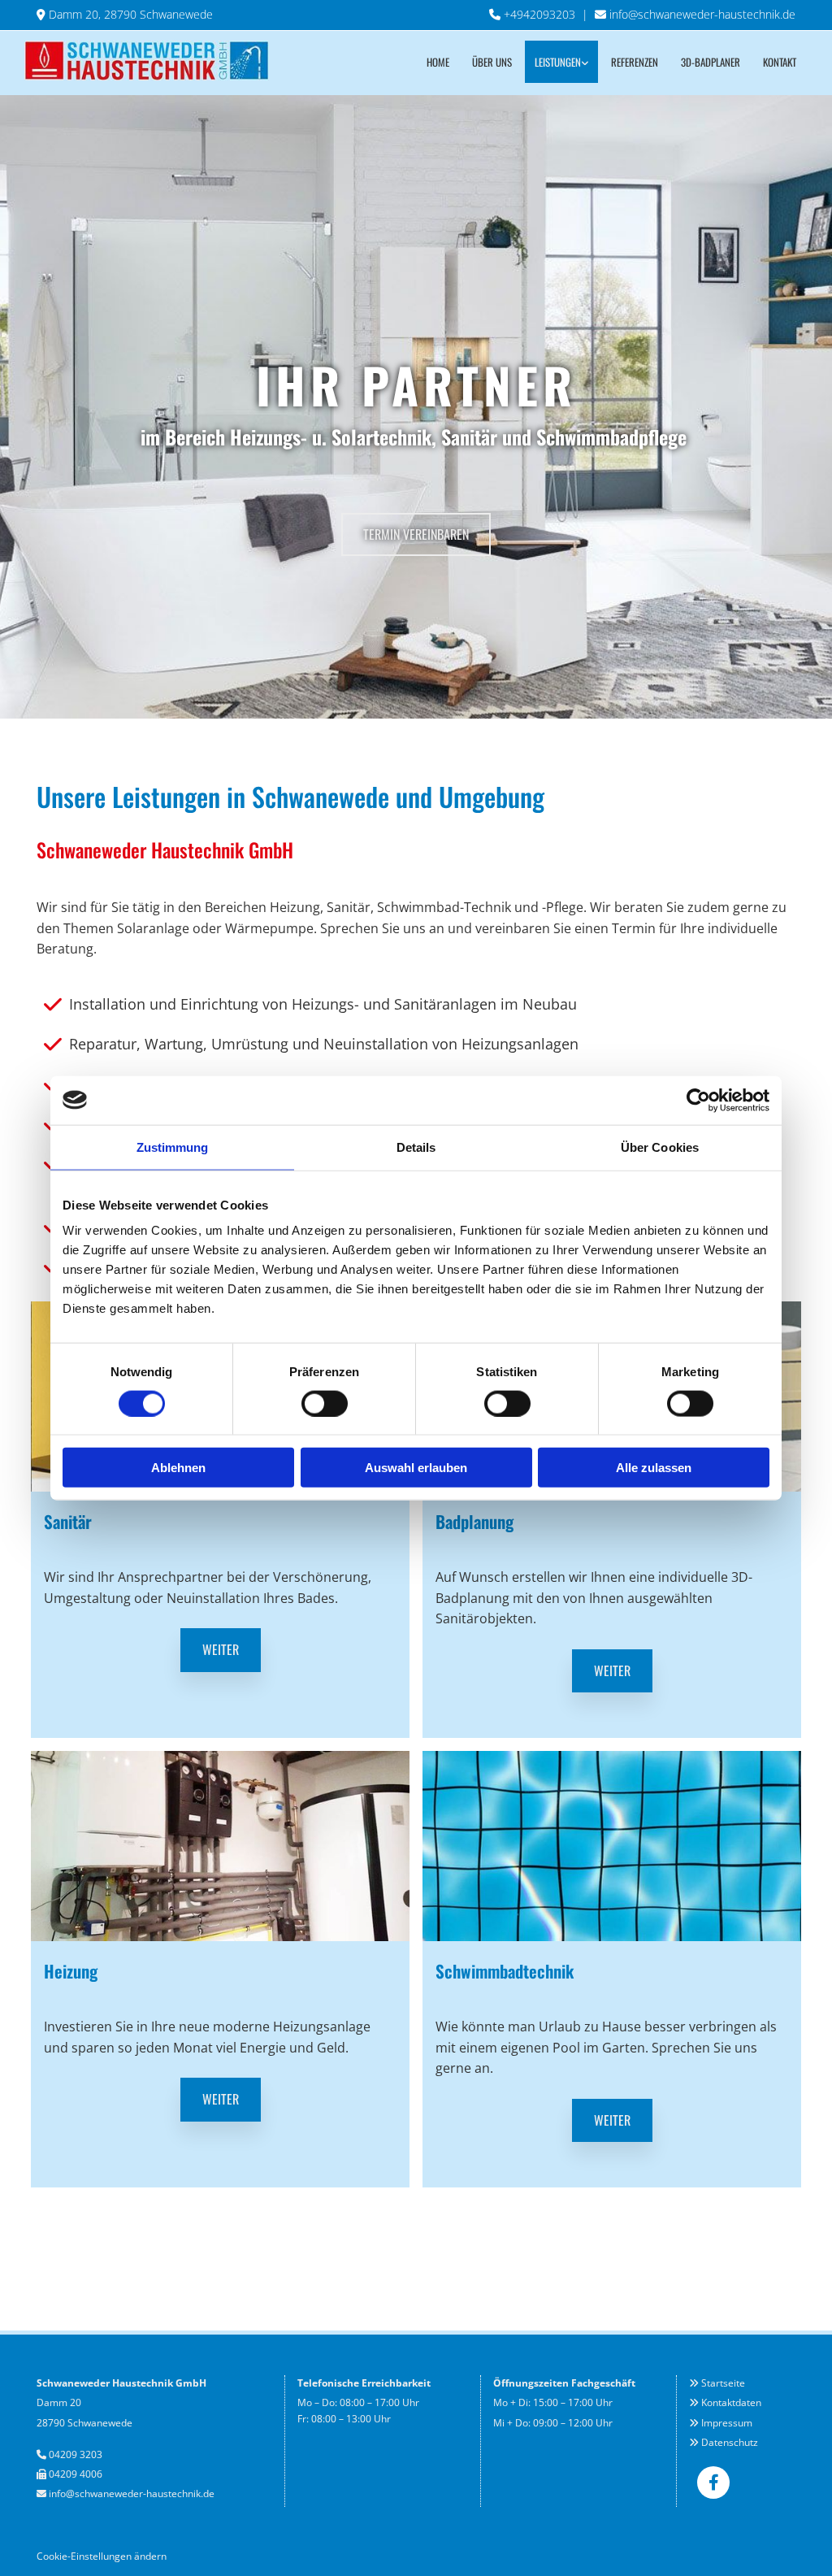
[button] (416, 534)
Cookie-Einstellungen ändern (102, 2556)
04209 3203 (76, 2454)
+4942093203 (539, 14)
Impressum (727, 2423)
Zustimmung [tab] (173, 1147)
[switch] (325, 1403)
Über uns (492, 62)
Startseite (723, 2383)
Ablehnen (178, 1468)
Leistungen (558, 62)
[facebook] (713, 2483)
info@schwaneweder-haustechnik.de (702, 14)
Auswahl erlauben (416, 1468)
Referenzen (635, 62)
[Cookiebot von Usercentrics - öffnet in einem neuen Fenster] (698, 1100)
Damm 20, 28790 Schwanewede (131, 14)
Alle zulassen (654, 1468)
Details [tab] (416, 1147)
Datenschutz (730, 2442)
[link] (561, 62)
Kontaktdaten (731, 2402)
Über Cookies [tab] (660, 1147)
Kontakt (780, 62)
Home (438, 62)
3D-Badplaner (711, 62)
